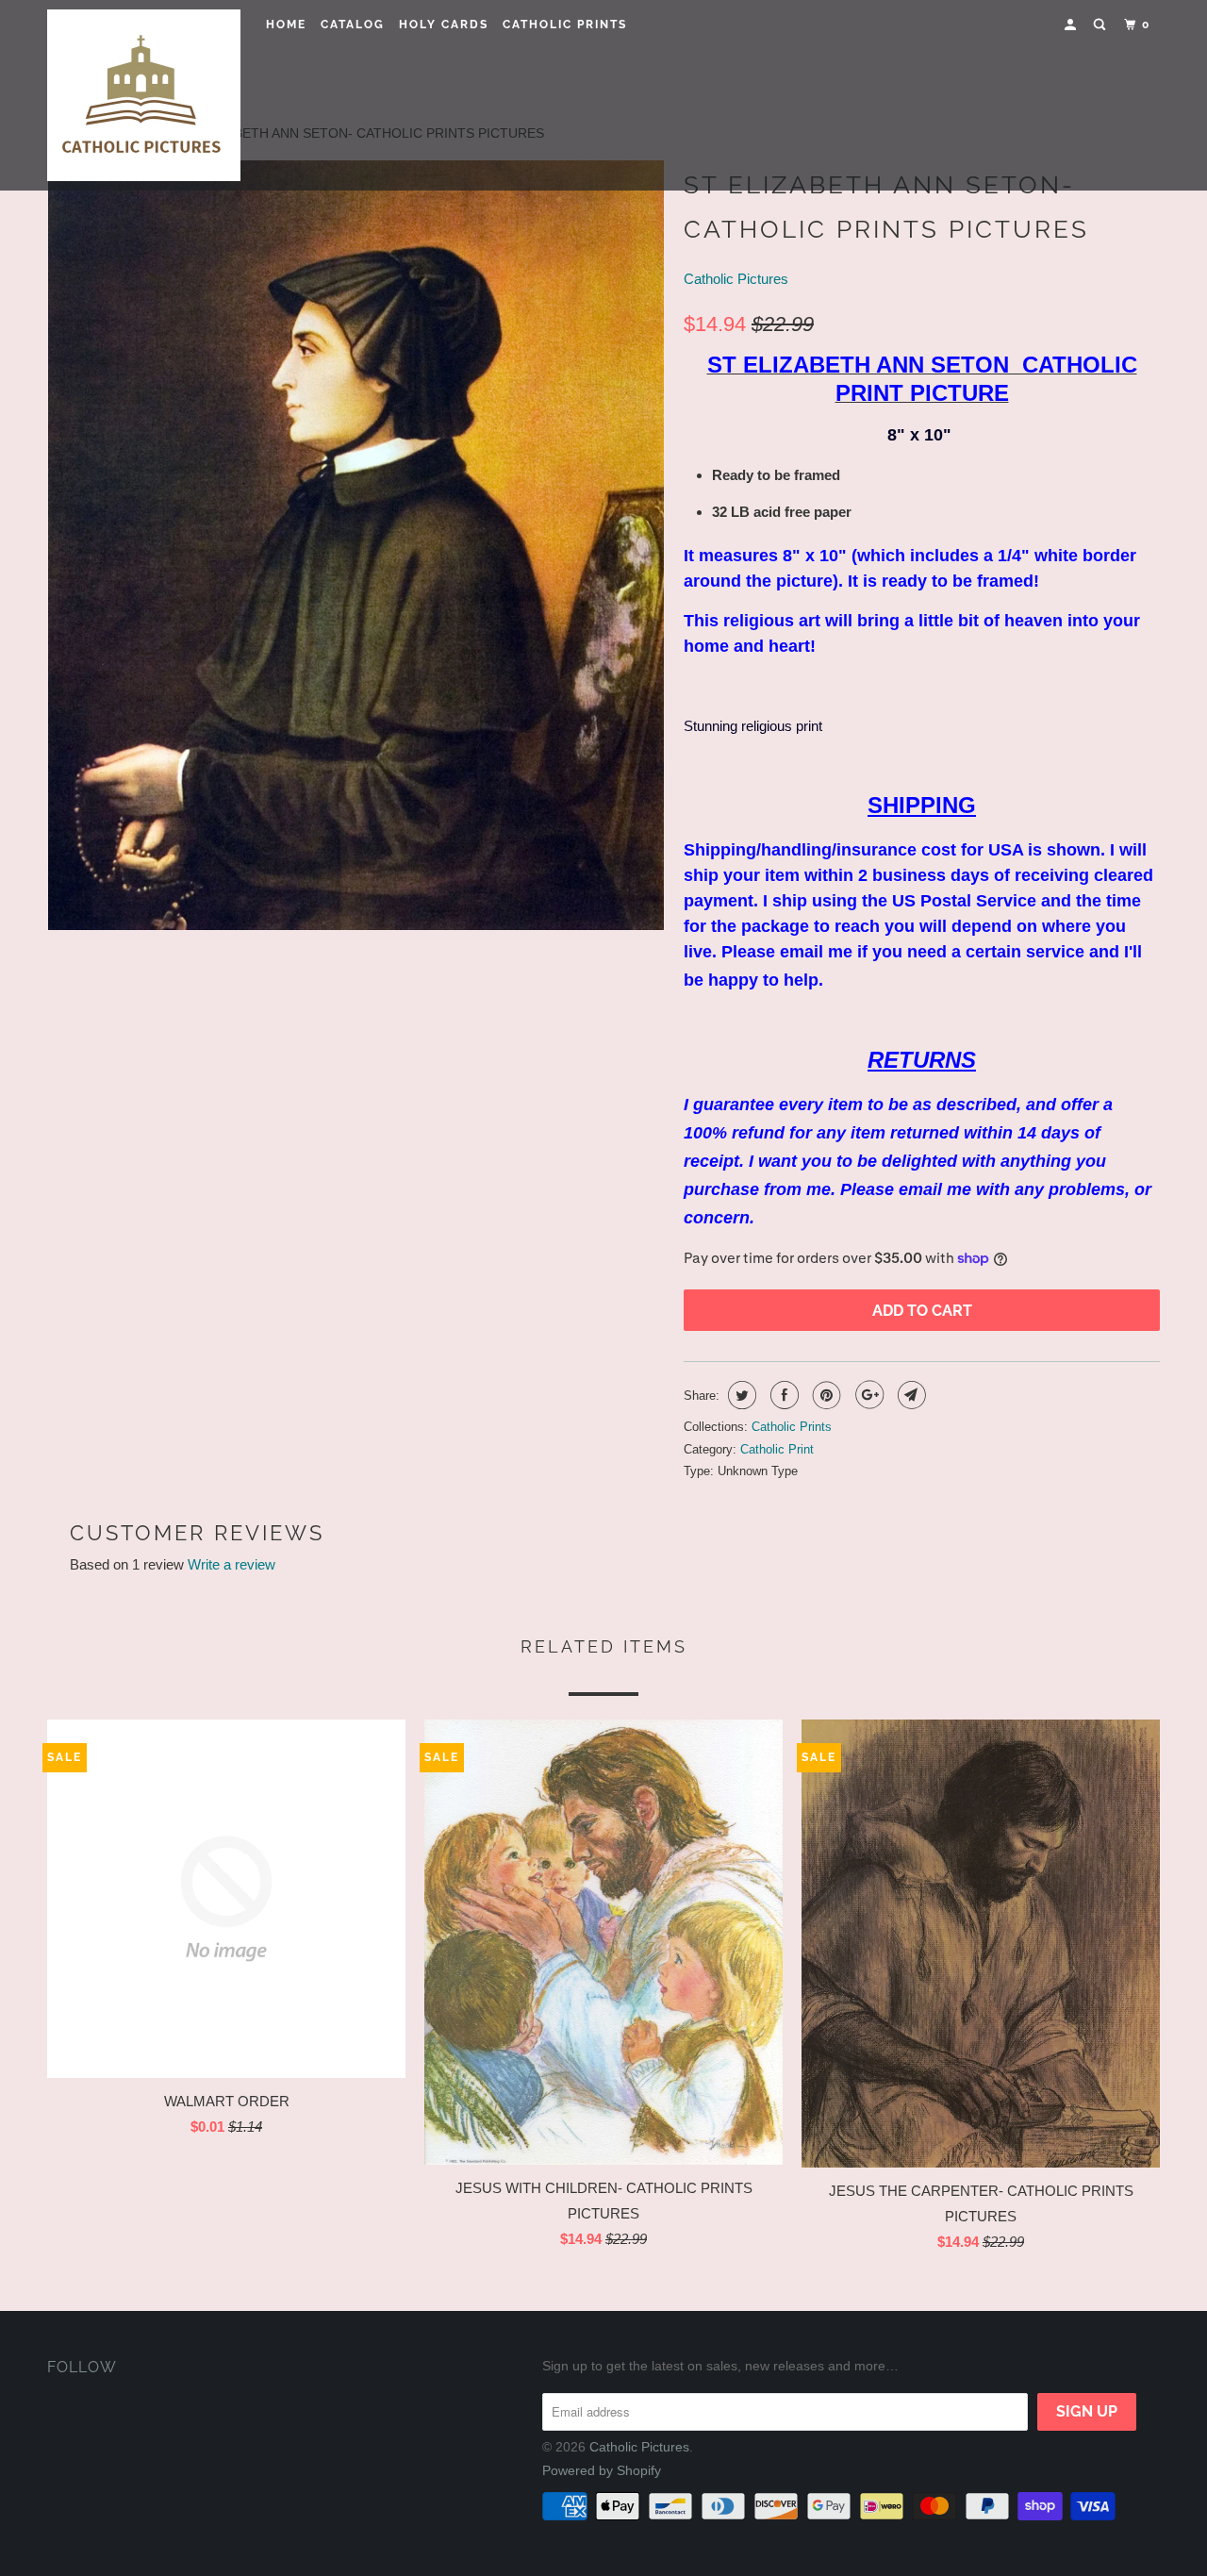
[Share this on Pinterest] (825, 1395)
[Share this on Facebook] (782, 1395)
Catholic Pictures (736, 279)
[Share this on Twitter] (740, 1395)
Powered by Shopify (602, 2470)
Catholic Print (777, 1449)
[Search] (1101, 25)
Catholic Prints (565, 25)
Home (286, 25)
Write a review (231, 1564)
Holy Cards (444, 25)
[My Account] (1072, 25)
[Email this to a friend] (909, 1395)
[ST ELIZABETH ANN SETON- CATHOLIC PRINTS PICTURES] (356, 545)
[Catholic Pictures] (144, 95)
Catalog (353, 25)
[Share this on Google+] (867, 1395)
